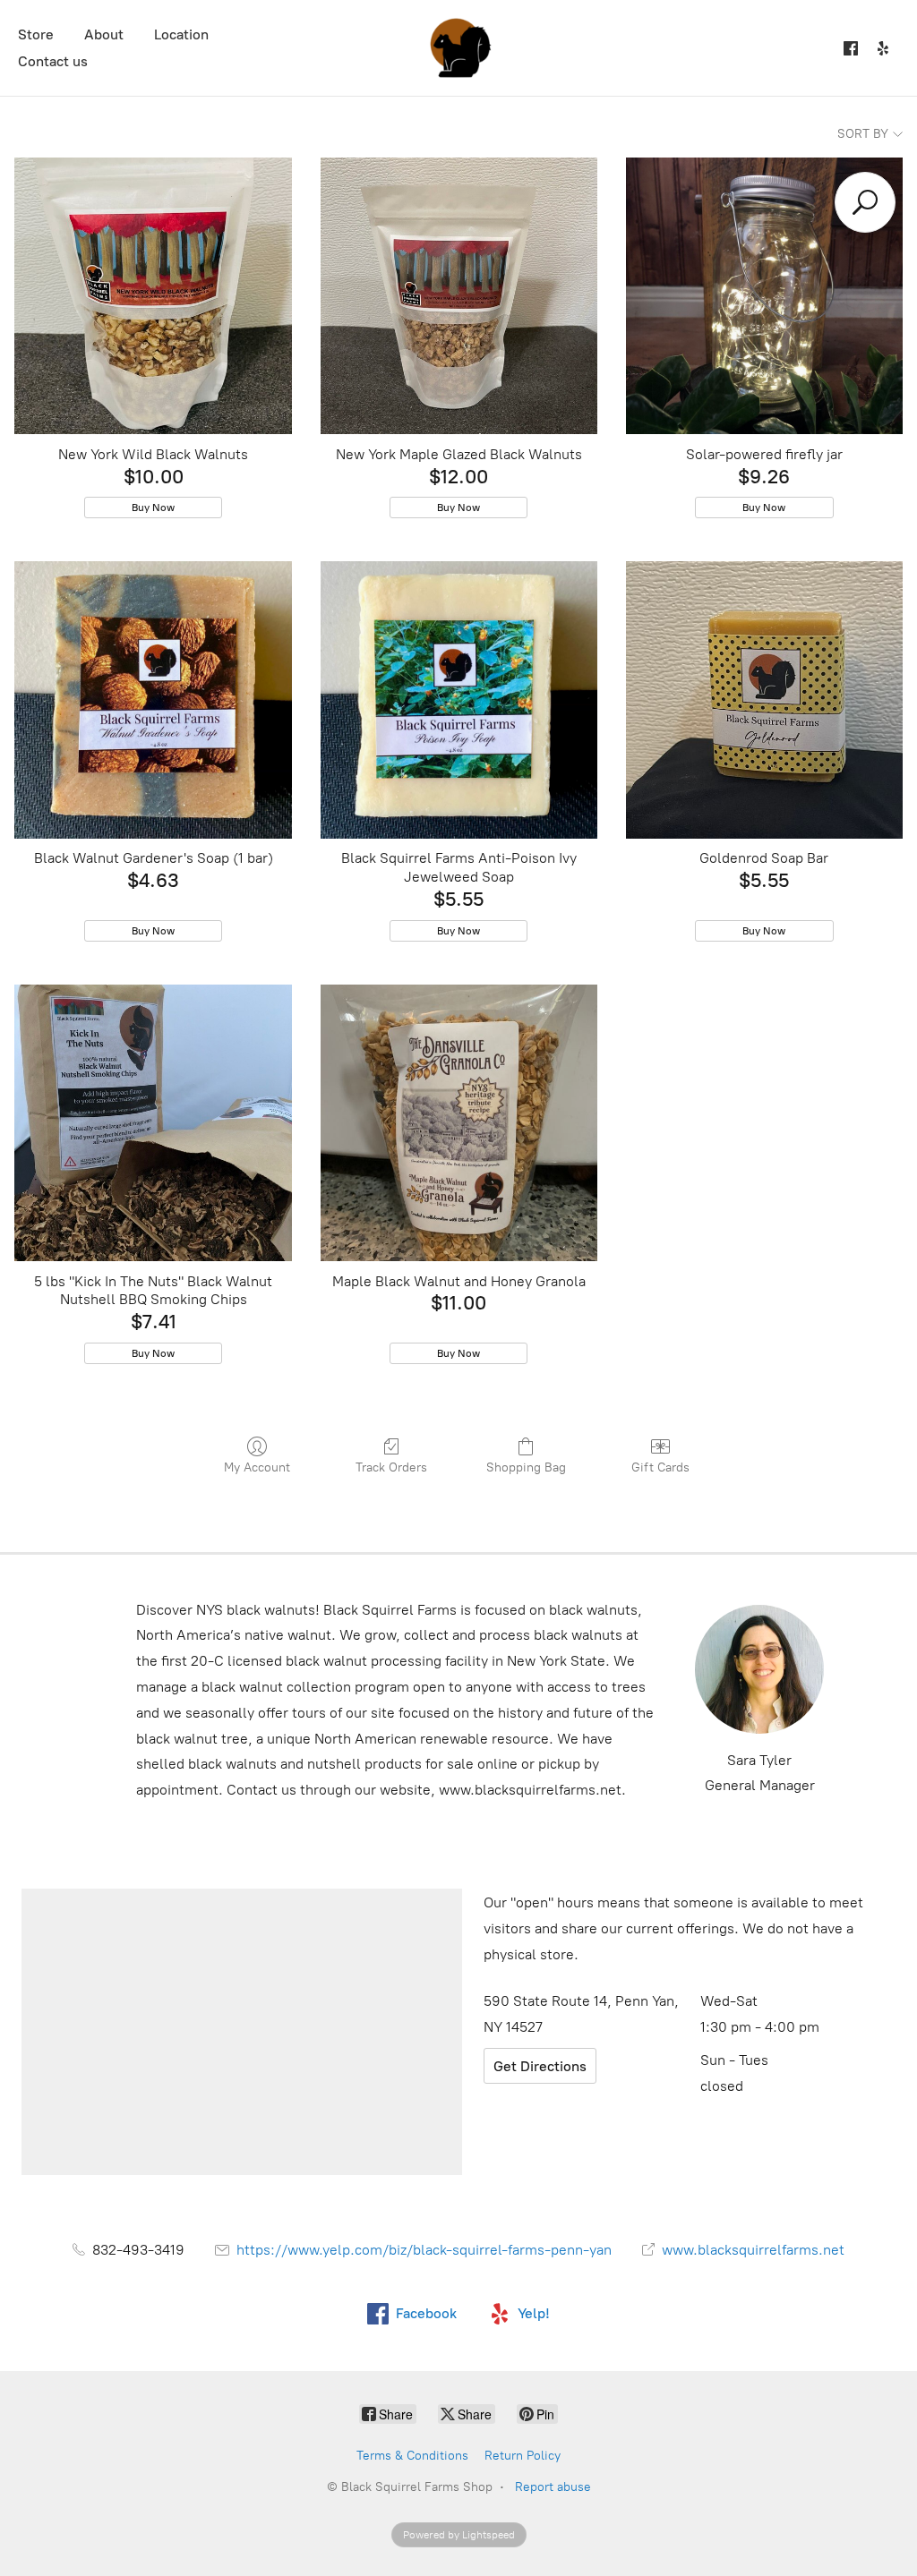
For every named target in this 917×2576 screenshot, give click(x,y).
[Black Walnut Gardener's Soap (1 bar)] (153, 699)
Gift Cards (660, 1467)
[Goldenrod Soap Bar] (764, 699)
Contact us (53, 61)
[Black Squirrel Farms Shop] (458, 48)
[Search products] (865, 202)
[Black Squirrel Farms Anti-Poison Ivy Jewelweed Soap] (459, 699)
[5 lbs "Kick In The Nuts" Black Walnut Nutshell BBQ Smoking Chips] (153, 1123)
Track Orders (391, 1467)
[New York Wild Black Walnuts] (153, 296)
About (104, 34)
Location (181, 34)
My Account (257, 1467)
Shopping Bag (526, 1467)
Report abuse (553, 2487)
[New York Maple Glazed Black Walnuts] (459, 296)
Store (36, 34)
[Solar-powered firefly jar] (764, 296)
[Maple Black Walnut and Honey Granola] (459, 1123)
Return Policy (523, 2456)
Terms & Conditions (412, 2456)
